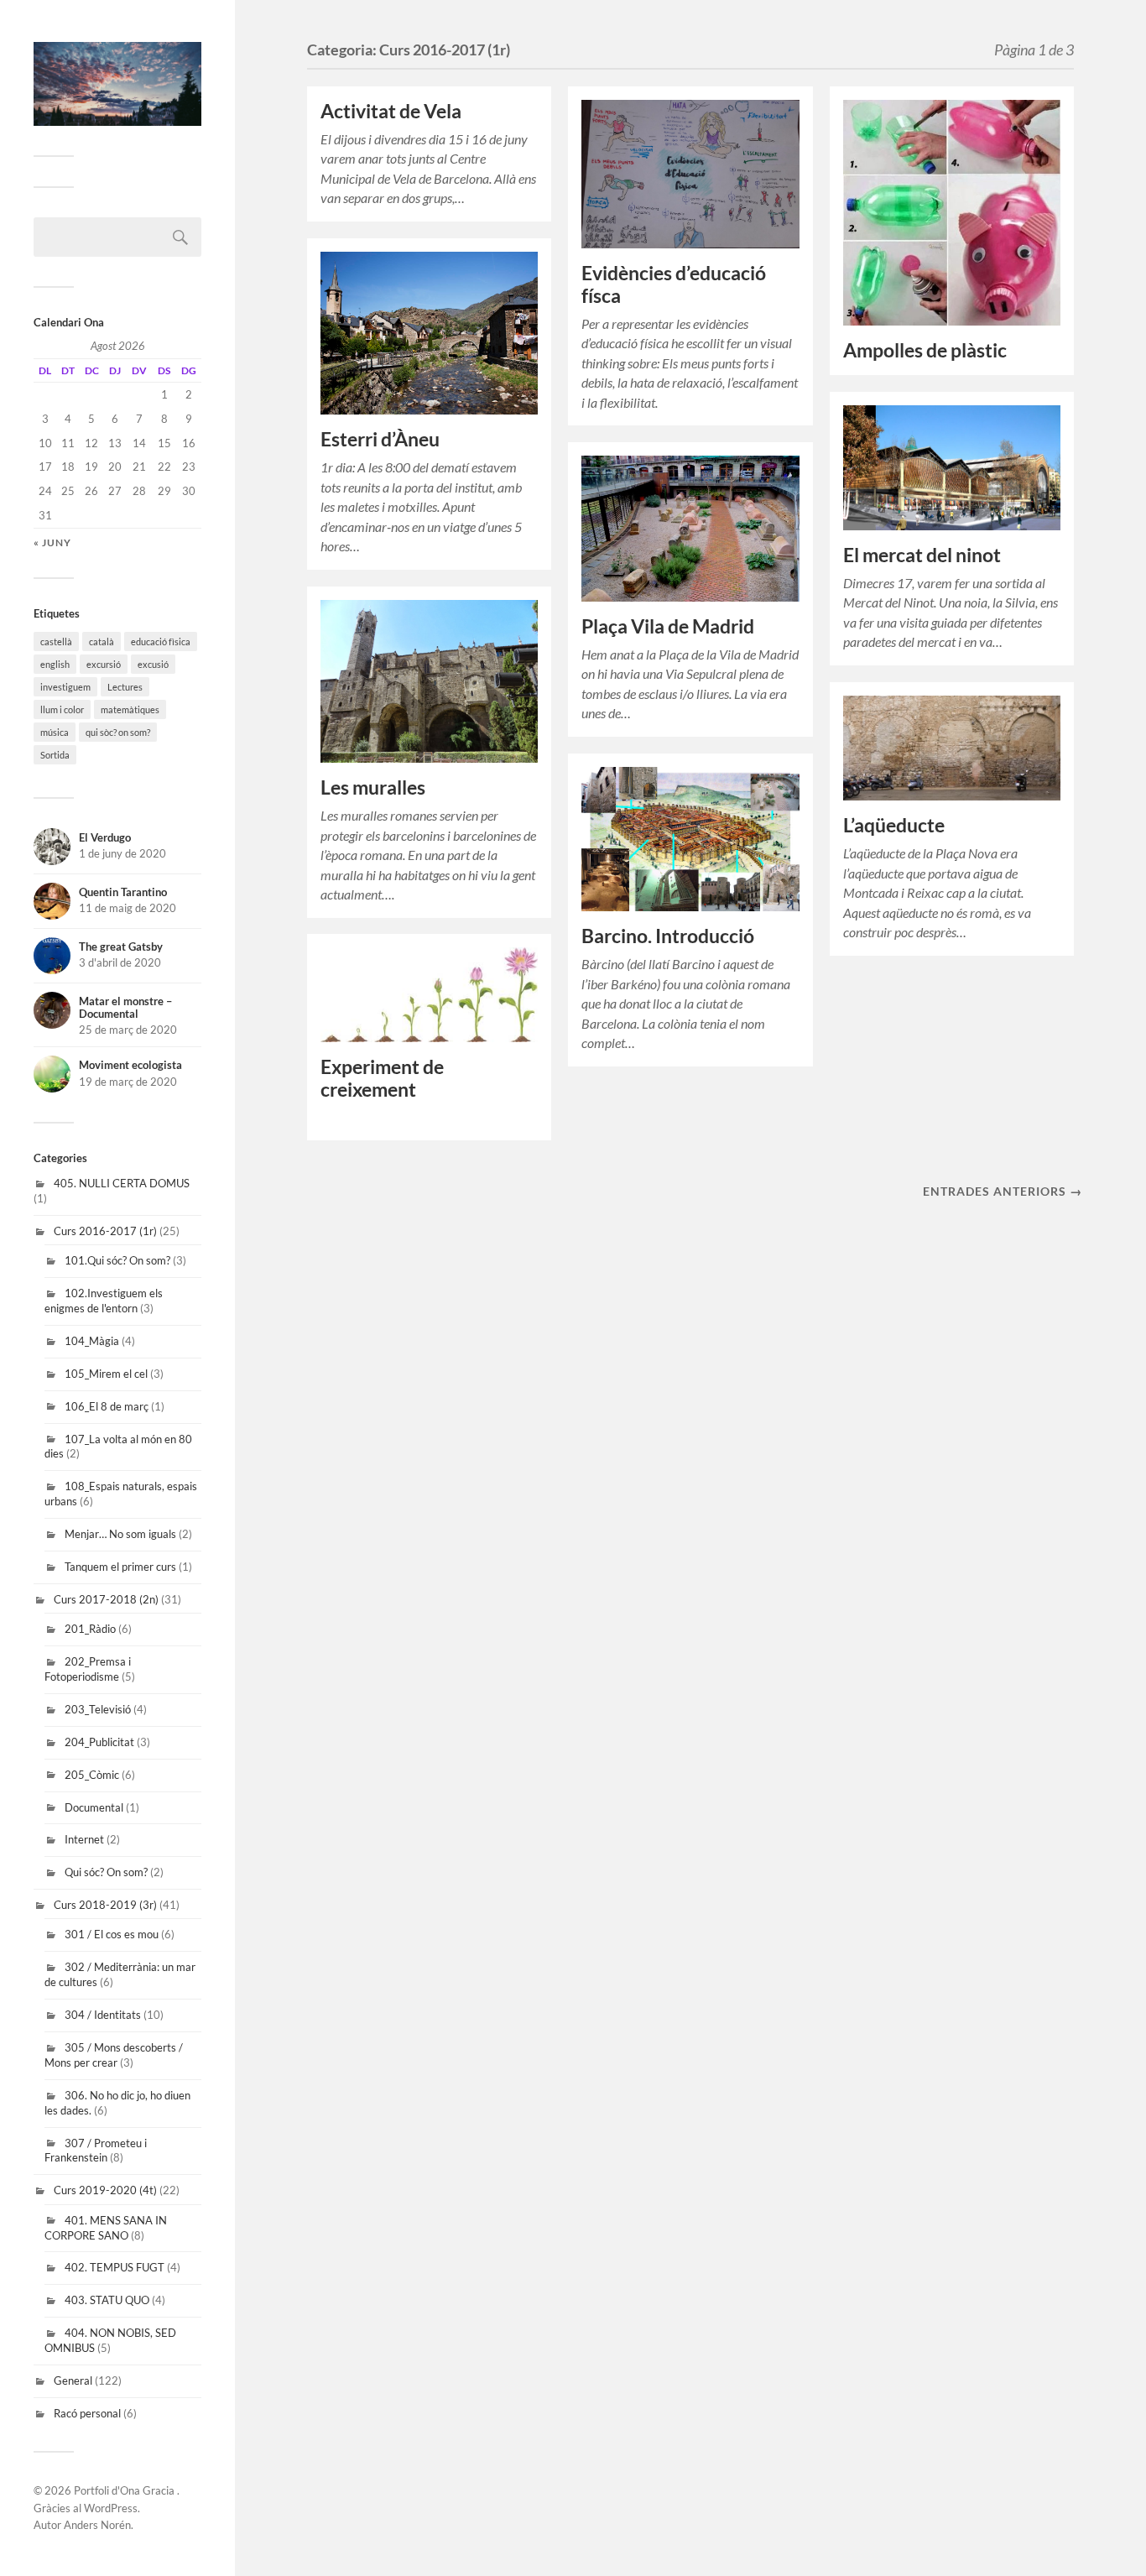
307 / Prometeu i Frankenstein (96, 2151)
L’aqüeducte (894, 825)
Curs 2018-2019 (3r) (105, 1905)
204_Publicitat (99, 1742)
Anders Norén (97, 2525)
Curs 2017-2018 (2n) (106, 1599)
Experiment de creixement (382, 1078)
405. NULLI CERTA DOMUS (122, 1183)
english (55, 664)
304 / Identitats (103, 2015)
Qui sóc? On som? (106, 1872)
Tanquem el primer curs (120, 1567)
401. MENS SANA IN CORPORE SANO (106, 2228)
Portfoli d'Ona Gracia (125, 2490)
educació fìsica (161, 641)
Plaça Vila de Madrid (668, 626)
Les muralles (373, 787)
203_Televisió (98, 1709)
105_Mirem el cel (106, 1374)
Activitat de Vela (391, 111)
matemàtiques (130, 709)
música (55, 732)
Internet (84, 1839)
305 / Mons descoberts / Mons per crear (114, 2055)
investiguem (65, 687)
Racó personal (87, 2413)
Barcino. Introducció (668, 936)
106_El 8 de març (107, 1406)
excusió (153, 664)
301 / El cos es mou (112, 1934)
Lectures (125, 687)
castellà (56, 641)
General (73, 2380)
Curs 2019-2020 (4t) (105, 2190)
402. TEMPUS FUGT (115, 2267)
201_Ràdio (90, 1629)
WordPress (111, 2508)
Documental (94, 1807)
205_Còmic (92, 1775)
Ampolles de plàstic (925, 350)
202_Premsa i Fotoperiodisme (88, 1669)
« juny (52, 542)
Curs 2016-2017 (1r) (105, 1231)
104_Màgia (92, 1341)
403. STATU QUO (107, 2300)
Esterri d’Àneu (380, 439)
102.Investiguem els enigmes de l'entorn (104, 1301)
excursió (104, 664)
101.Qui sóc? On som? (117, 1260)
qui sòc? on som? (118, 732)
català (102, 641)
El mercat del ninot (922, 555)
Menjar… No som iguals (120, 1534)
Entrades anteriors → (1003, 1191)
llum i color (62, 709)
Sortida (55, 755)
